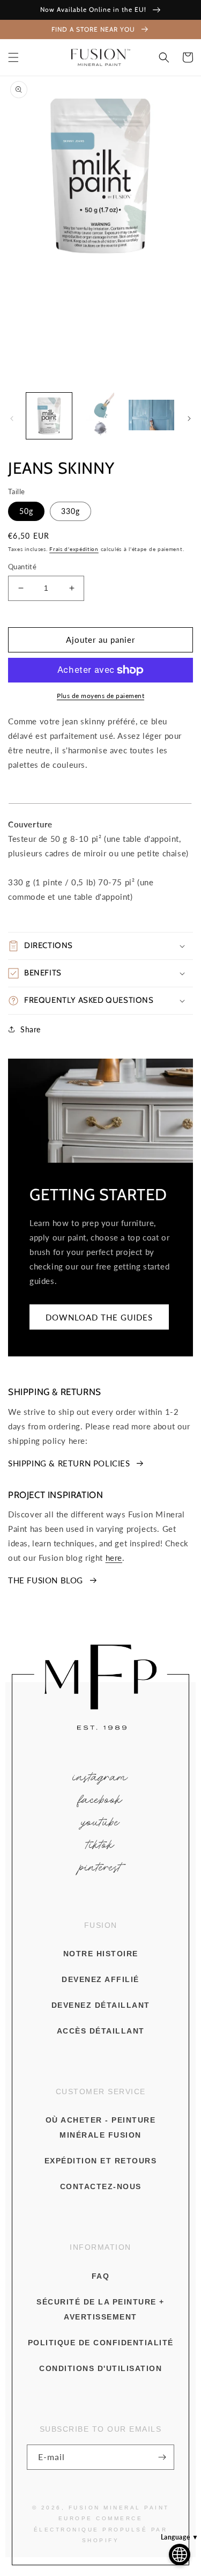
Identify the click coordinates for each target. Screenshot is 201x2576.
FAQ (101, 2276)
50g (26, 511)
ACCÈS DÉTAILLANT (101, 2031)
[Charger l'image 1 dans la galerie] (49, 416)
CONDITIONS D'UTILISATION (100, 2368)
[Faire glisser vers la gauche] (12, 419)
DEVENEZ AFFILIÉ (100, 1979)
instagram (100, 1777)
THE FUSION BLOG (46, 1580)
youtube (101, 1822)
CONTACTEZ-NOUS (101, 2186)
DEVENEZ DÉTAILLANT (101, 2005)
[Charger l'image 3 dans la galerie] (151, 416)
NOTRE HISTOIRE (101, 1954)
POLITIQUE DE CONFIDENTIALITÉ (101, 2343)
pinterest (100, 1867)
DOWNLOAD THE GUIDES (99, 1317)
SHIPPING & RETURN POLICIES (69, 1463)
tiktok (100, 1845)
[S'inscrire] (162, 2457)
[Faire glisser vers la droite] (189, 419)
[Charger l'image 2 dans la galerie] (100, 416)
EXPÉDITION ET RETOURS (101, 2161)
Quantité (22, 567)
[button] (13, 57)
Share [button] (31, 1029)
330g (70, 511)
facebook (101, 1800)
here (114, 1558)
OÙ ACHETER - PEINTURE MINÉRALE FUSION (101, 2127)
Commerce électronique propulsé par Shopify (101, 2529)
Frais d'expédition (74, 549)
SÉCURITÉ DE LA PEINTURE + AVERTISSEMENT (100, 2309)
